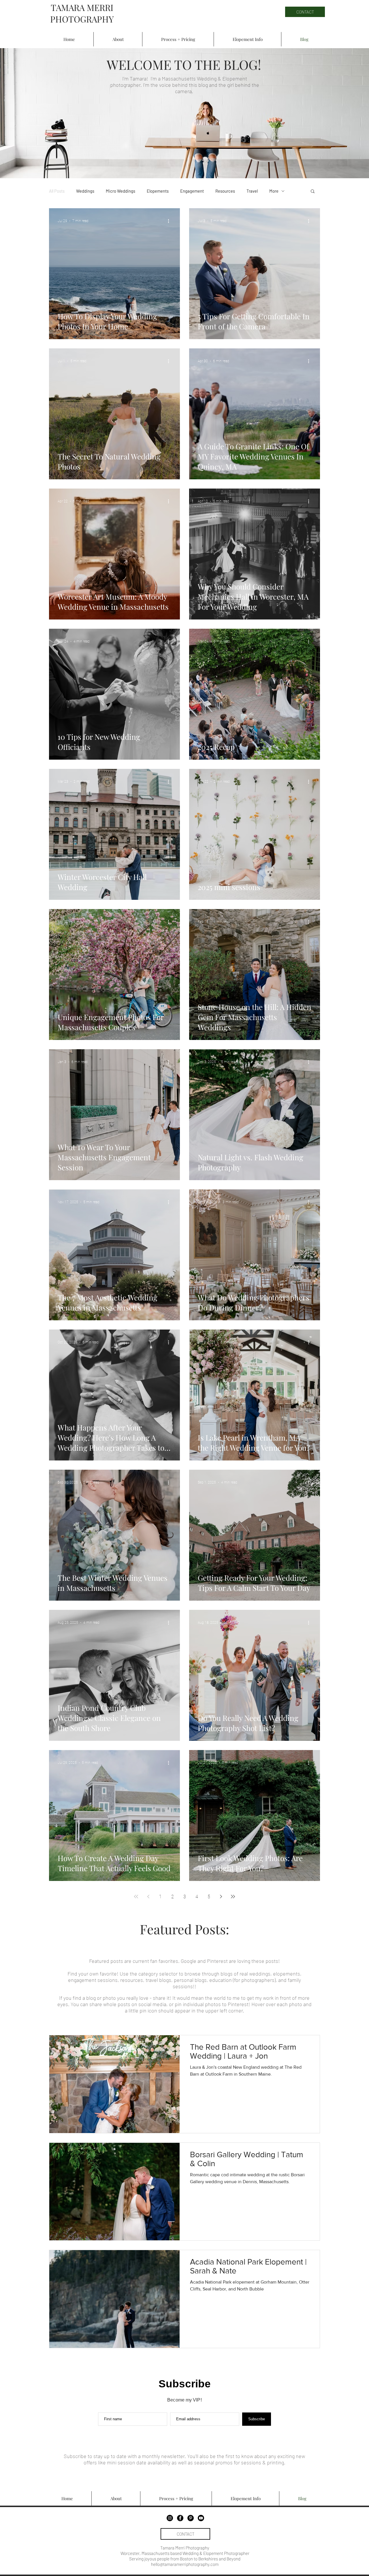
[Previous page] (148, 1897)
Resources (225, 191)
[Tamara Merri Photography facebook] (180, 2518)
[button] (313, 192)
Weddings (85, 191)
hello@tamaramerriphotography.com (185, 2564)
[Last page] (233, 1897)
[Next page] (221, 1897)
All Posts (57, 191)
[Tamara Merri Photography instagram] (170, 2518)
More (274, 191)
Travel (252, 191)
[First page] (136, 1897)
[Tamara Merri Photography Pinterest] (191, 2518)
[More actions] (170, 221)
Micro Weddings (121, 191)
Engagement (192, 191)
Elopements (158, 191)
